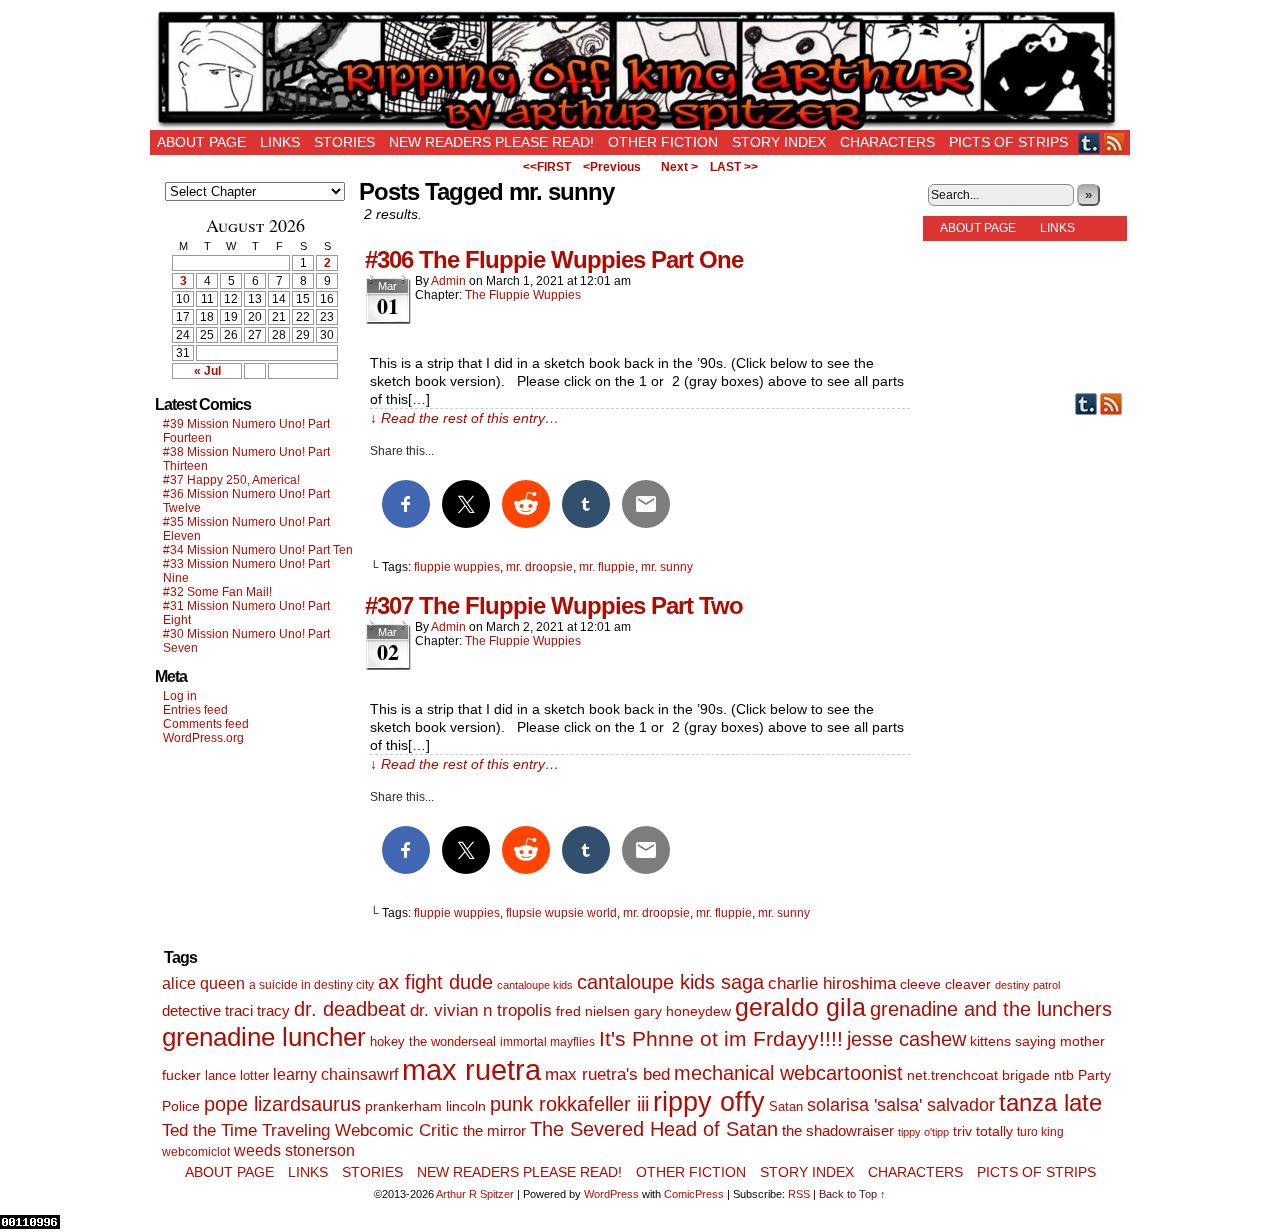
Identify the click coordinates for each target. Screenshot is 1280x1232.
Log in (180, 696)
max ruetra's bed (607, 1074)
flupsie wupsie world (561, 913)
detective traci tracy (226, 1010)
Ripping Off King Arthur (640, 70)
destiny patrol (1027, 985)
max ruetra (471, 1069)
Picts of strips (1008, 142)
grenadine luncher (264, 1037)
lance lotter (237, 1075)
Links (280, 142)
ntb (1064, 1075)
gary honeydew (682, 1011)
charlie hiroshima (832, 983)
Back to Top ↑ (852, 1194)
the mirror (494, 1130)
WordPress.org (203, 738)
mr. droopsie (539, 567)
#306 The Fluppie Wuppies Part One (554, 259)
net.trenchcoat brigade (978, 1075)
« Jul (207, 371)
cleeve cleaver (945, 984)
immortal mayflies (547, 1042)
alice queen (203, 983)
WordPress (611, 1194)
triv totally (983, 1131)
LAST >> (734, 167)
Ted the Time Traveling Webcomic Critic (310, 1130)
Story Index (779, 142)
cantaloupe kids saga (670, 982)
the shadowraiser (838, 1130)
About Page (201, 142)
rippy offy (709, 1102)
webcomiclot (196, 1152)
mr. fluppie (607, 567)
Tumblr (1089, 142)
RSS (1114, 142)
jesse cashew (906, 1039)
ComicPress (694, 1194)
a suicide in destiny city (311, 985)
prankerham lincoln (425, 1106)
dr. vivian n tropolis (481, 1010)
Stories (344, 142)
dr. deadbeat (350, 1009)
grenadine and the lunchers (991, 1009)
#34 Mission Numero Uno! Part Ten (258, 550)
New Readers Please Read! (491, 142)
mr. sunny (667, 567)
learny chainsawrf (335, 1074)
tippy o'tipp (923, 1132)
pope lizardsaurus (282, 1104)
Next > (679, 167)
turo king (1040, 1132)
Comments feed (206, 724)
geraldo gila (800, 1007)
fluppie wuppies (457, 567)
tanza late (1050, 1103)
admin (448, 281)
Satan (786, 1106)
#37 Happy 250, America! (231, 480)
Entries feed (195, 710)
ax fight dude (435, 981)
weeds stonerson (294, 1150)
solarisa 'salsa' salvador (901, 1105)
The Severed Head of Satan (654, 1129)
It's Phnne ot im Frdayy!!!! (721, 1038)
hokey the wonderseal (433, 1042)
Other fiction (663, 142)
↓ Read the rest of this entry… (464, 418)
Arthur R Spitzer (475, 1194)
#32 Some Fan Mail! (217, 592)
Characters (887, 142)
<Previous (612, 167)
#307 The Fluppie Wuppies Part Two (554, 605)
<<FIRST (547, 167)
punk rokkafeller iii (569, 1104)
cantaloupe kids (535, 985)
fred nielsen (593, 1011)
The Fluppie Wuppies (523, 295)
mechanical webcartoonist (788, 1073)
